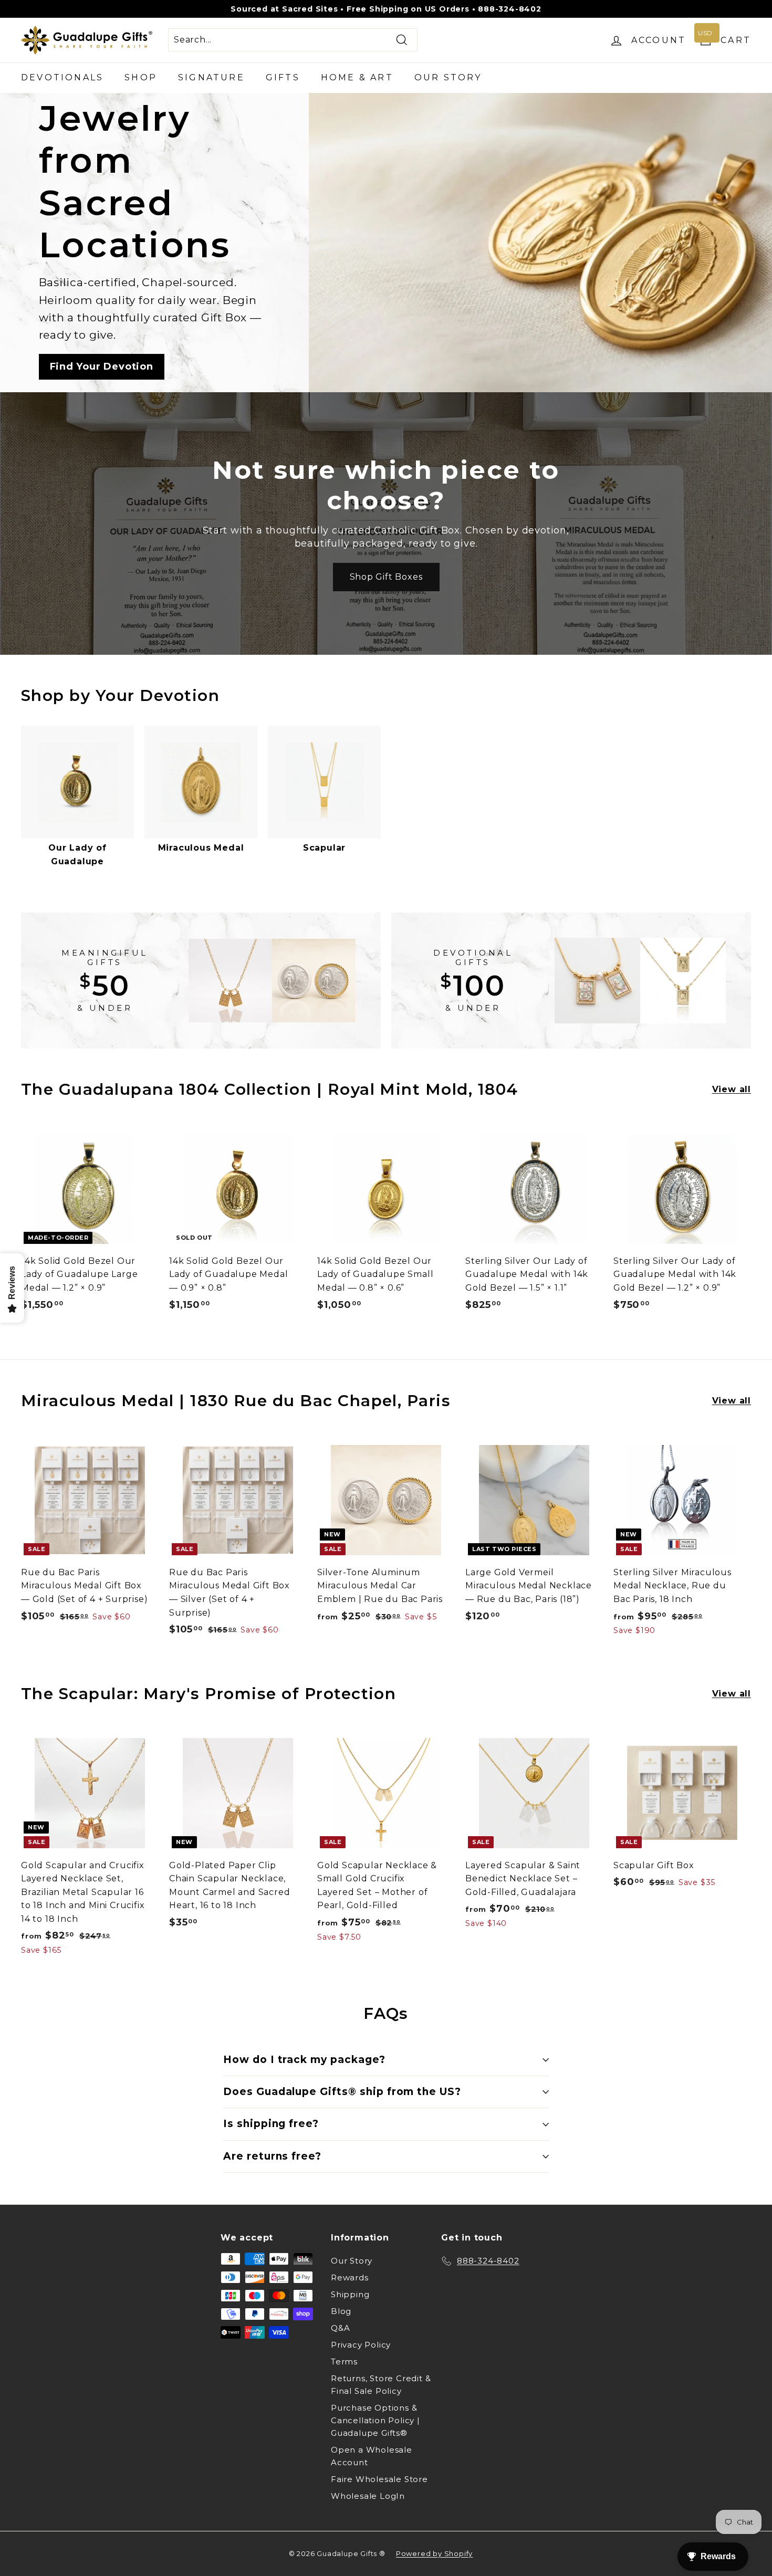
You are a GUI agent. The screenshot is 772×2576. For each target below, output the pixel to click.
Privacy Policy (361, 2345)
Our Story (448, 77)
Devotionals (62, 77)
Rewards (350, 2277)
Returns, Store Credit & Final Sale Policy (381, 2385)
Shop (141, 77)
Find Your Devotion (102, 366)
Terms (344, 2362)
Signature (211, 77)
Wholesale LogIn (368, 2496)
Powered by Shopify (434, 2553)
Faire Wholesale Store (379, 2479)
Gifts (283, 77)
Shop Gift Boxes (386, 577)
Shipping (350, 2294)
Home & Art (357, 77)
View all (732, 1089)
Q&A (340, 2328)
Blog (341, 2311)
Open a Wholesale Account (372, 2456)
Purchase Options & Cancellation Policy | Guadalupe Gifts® (375, 2420)
